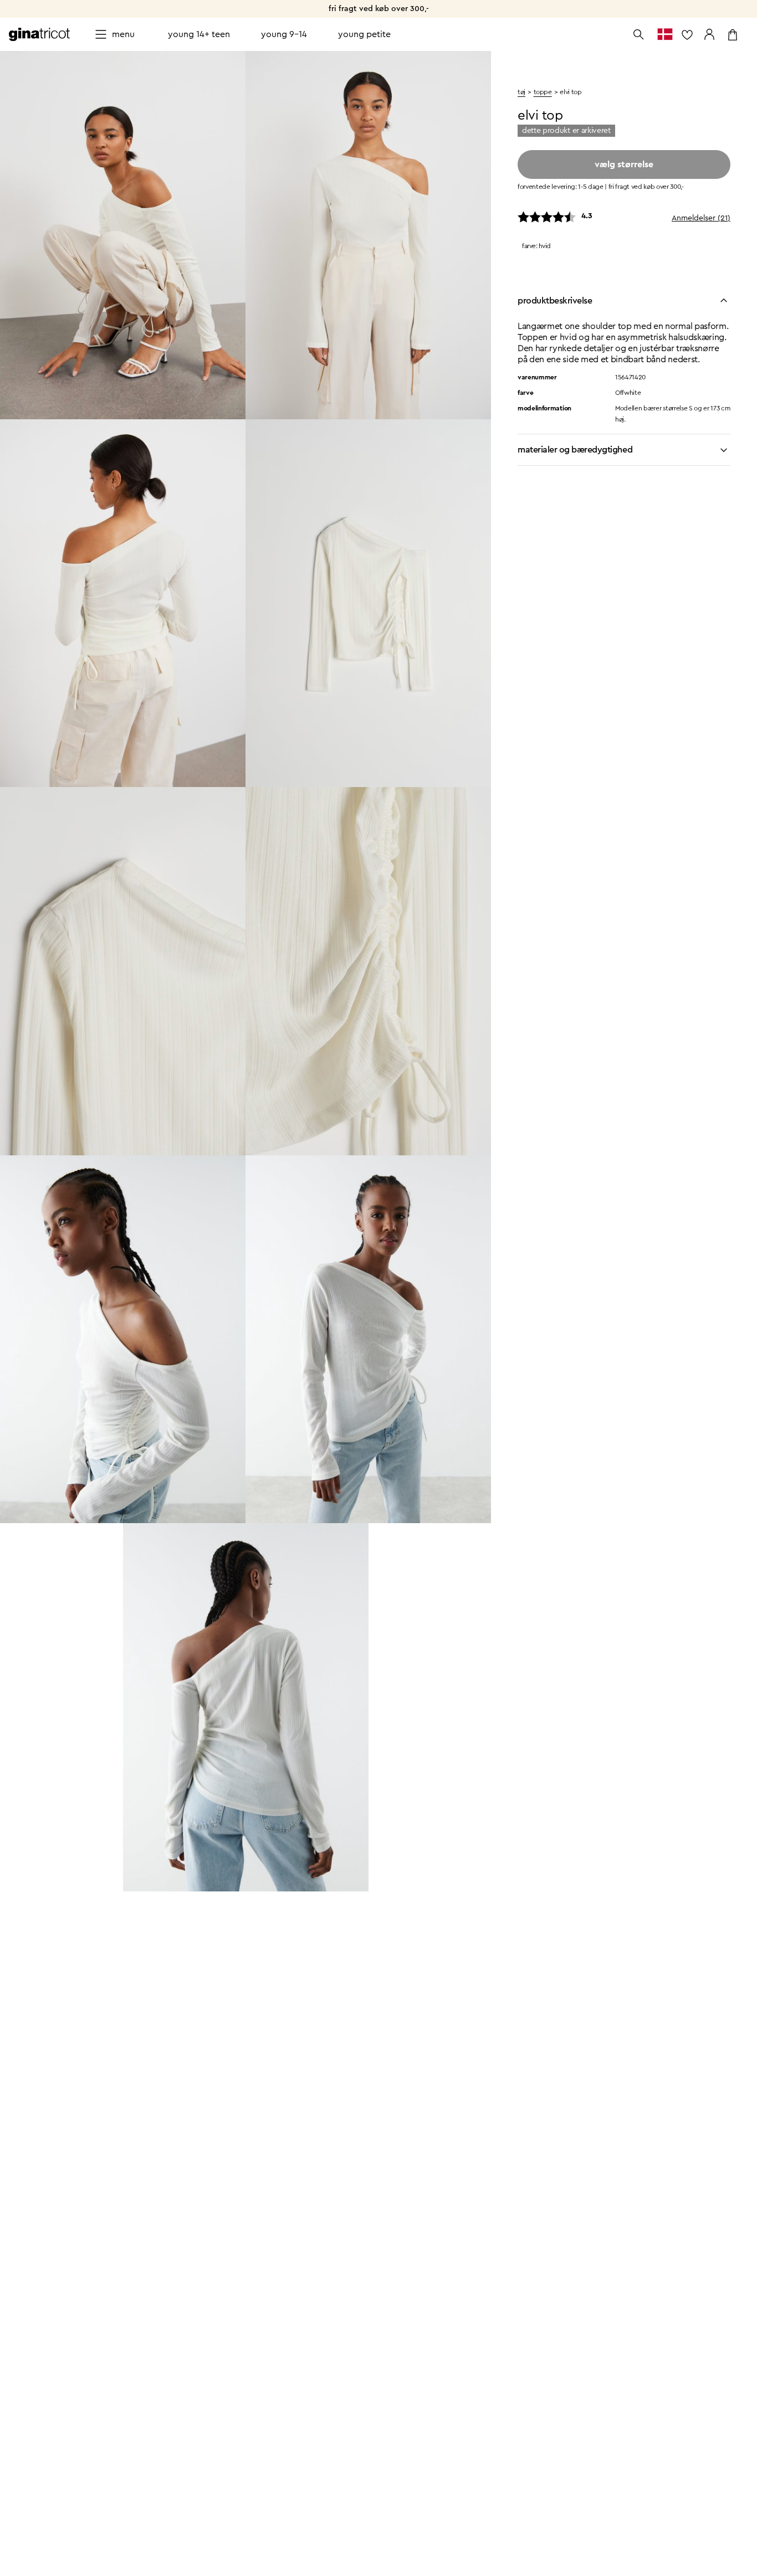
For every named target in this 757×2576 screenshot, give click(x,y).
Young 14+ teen (199, 34)
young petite (364, 34)
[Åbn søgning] (638, 34)
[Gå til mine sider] (709, 34)
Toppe (543, 92)
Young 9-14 (284, 34)
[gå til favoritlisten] (687, 34)
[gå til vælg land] (665, 34)
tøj (521, 92)
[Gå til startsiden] (39, 34)
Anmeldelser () (701, 219)
